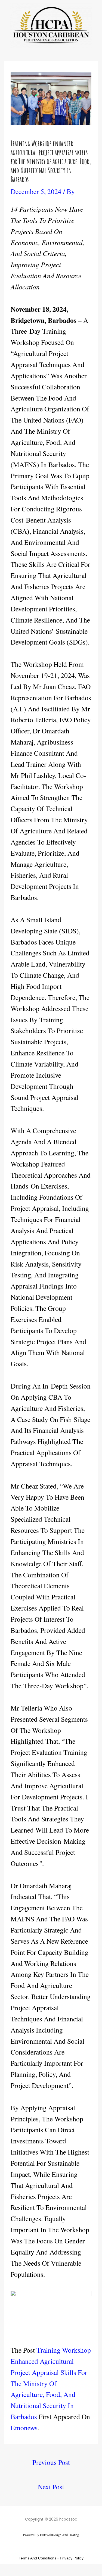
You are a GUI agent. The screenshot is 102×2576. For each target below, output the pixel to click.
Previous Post (51, 2462)
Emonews (24, 2428)
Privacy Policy (72, 2558)
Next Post (51, 2487)
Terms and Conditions (38, 2558)
